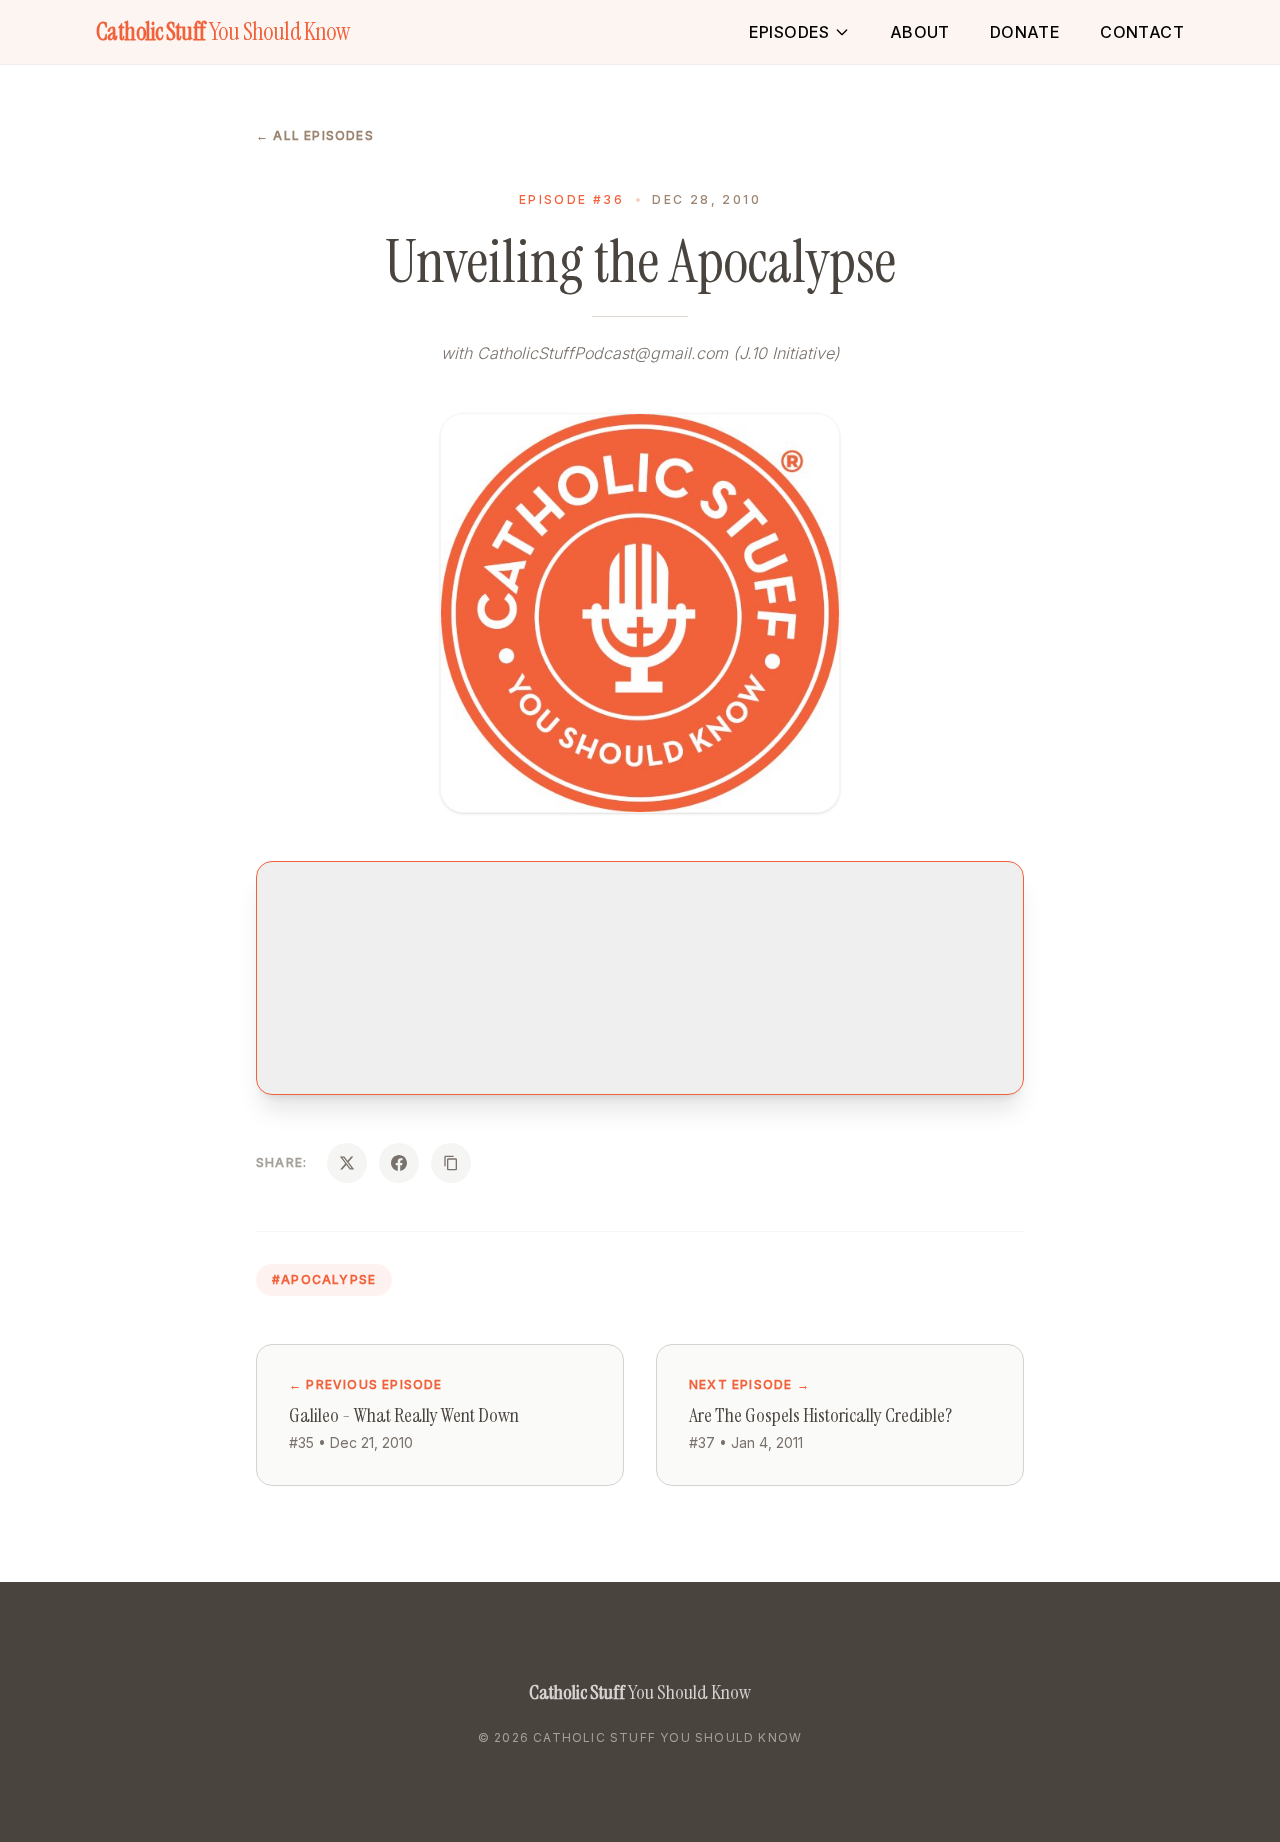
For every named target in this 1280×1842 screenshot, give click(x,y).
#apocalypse (324, 1279)
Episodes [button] (789, 32)
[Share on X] (347, 1163)
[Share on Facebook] (399, 1163)
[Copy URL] (451, 1163)
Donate (1025, 32)
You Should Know (222, 31)
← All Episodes (315, 135)
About (920, 32)
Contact (1142, 32)
